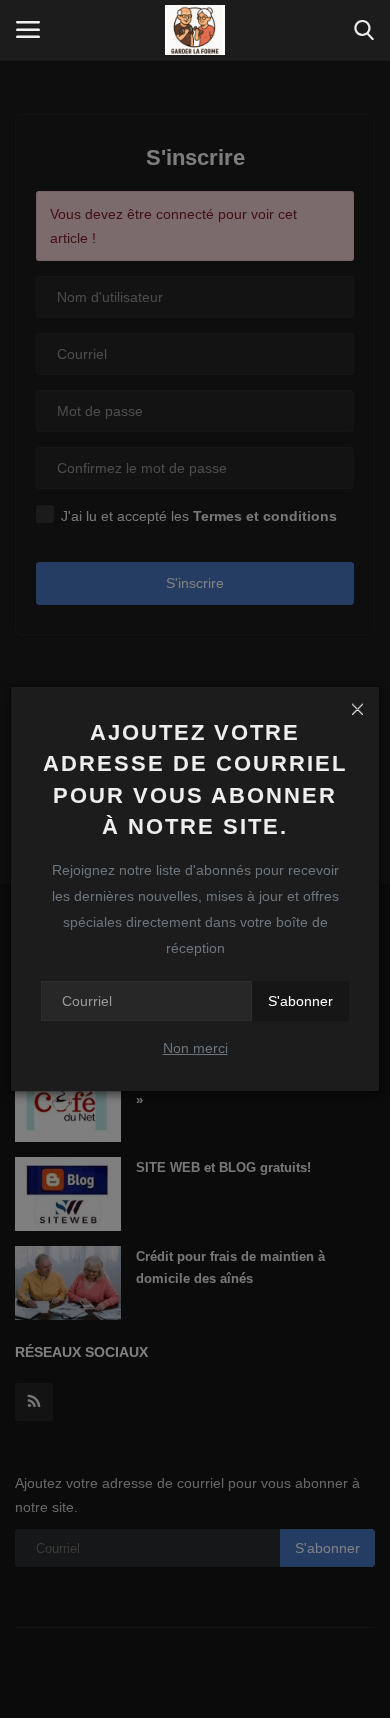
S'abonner (300, 1001)
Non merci (195, 1048)
